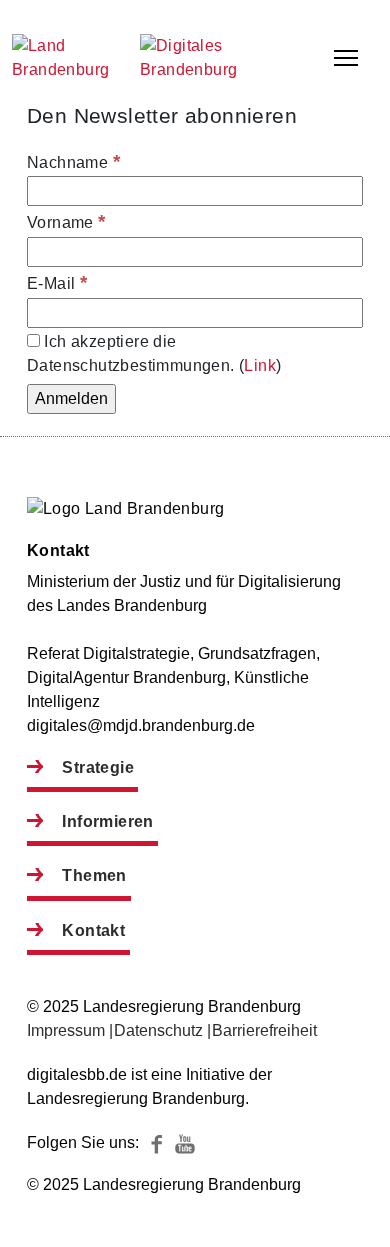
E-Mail (57, 282)
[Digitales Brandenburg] (215, 69)
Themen (94, 875)
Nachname (73, 161)
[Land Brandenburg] (72, 58)
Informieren (107, 821)
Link (260, 365)
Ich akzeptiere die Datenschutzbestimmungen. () (154, 353)
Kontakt (93, 930)
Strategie (98, 767)
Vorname (66, 221)
